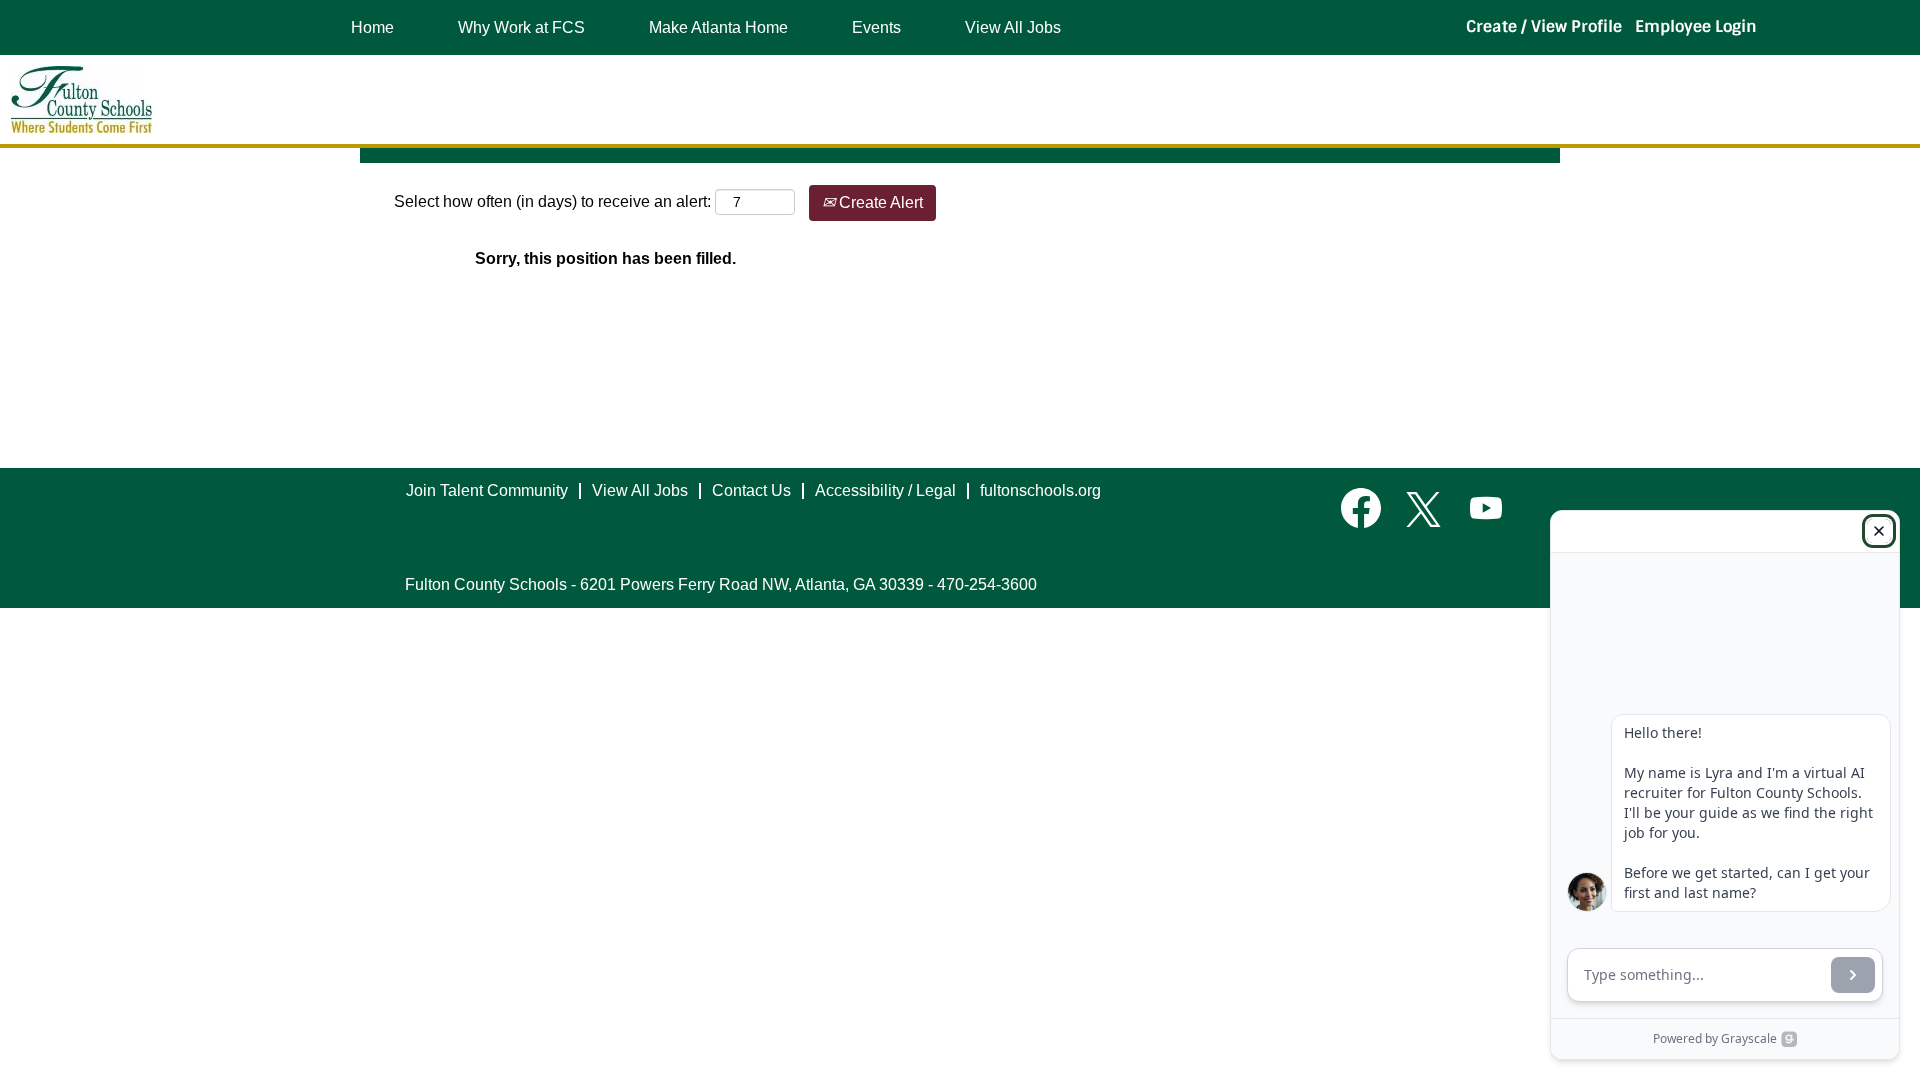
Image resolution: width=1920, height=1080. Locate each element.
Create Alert (879, 202)
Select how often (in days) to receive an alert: (552, 201)
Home (372, 27)
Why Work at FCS (521, 27)
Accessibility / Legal (885, 490)
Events (876, 27)
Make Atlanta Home (718, 27)
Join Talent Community (487, 490)
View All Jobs (1013, 27)
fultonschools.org (1040, 490)
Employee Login (1696, 26)
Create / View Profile (1544, 26)
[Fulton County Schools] (81, 99)
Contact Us (751, 490)
